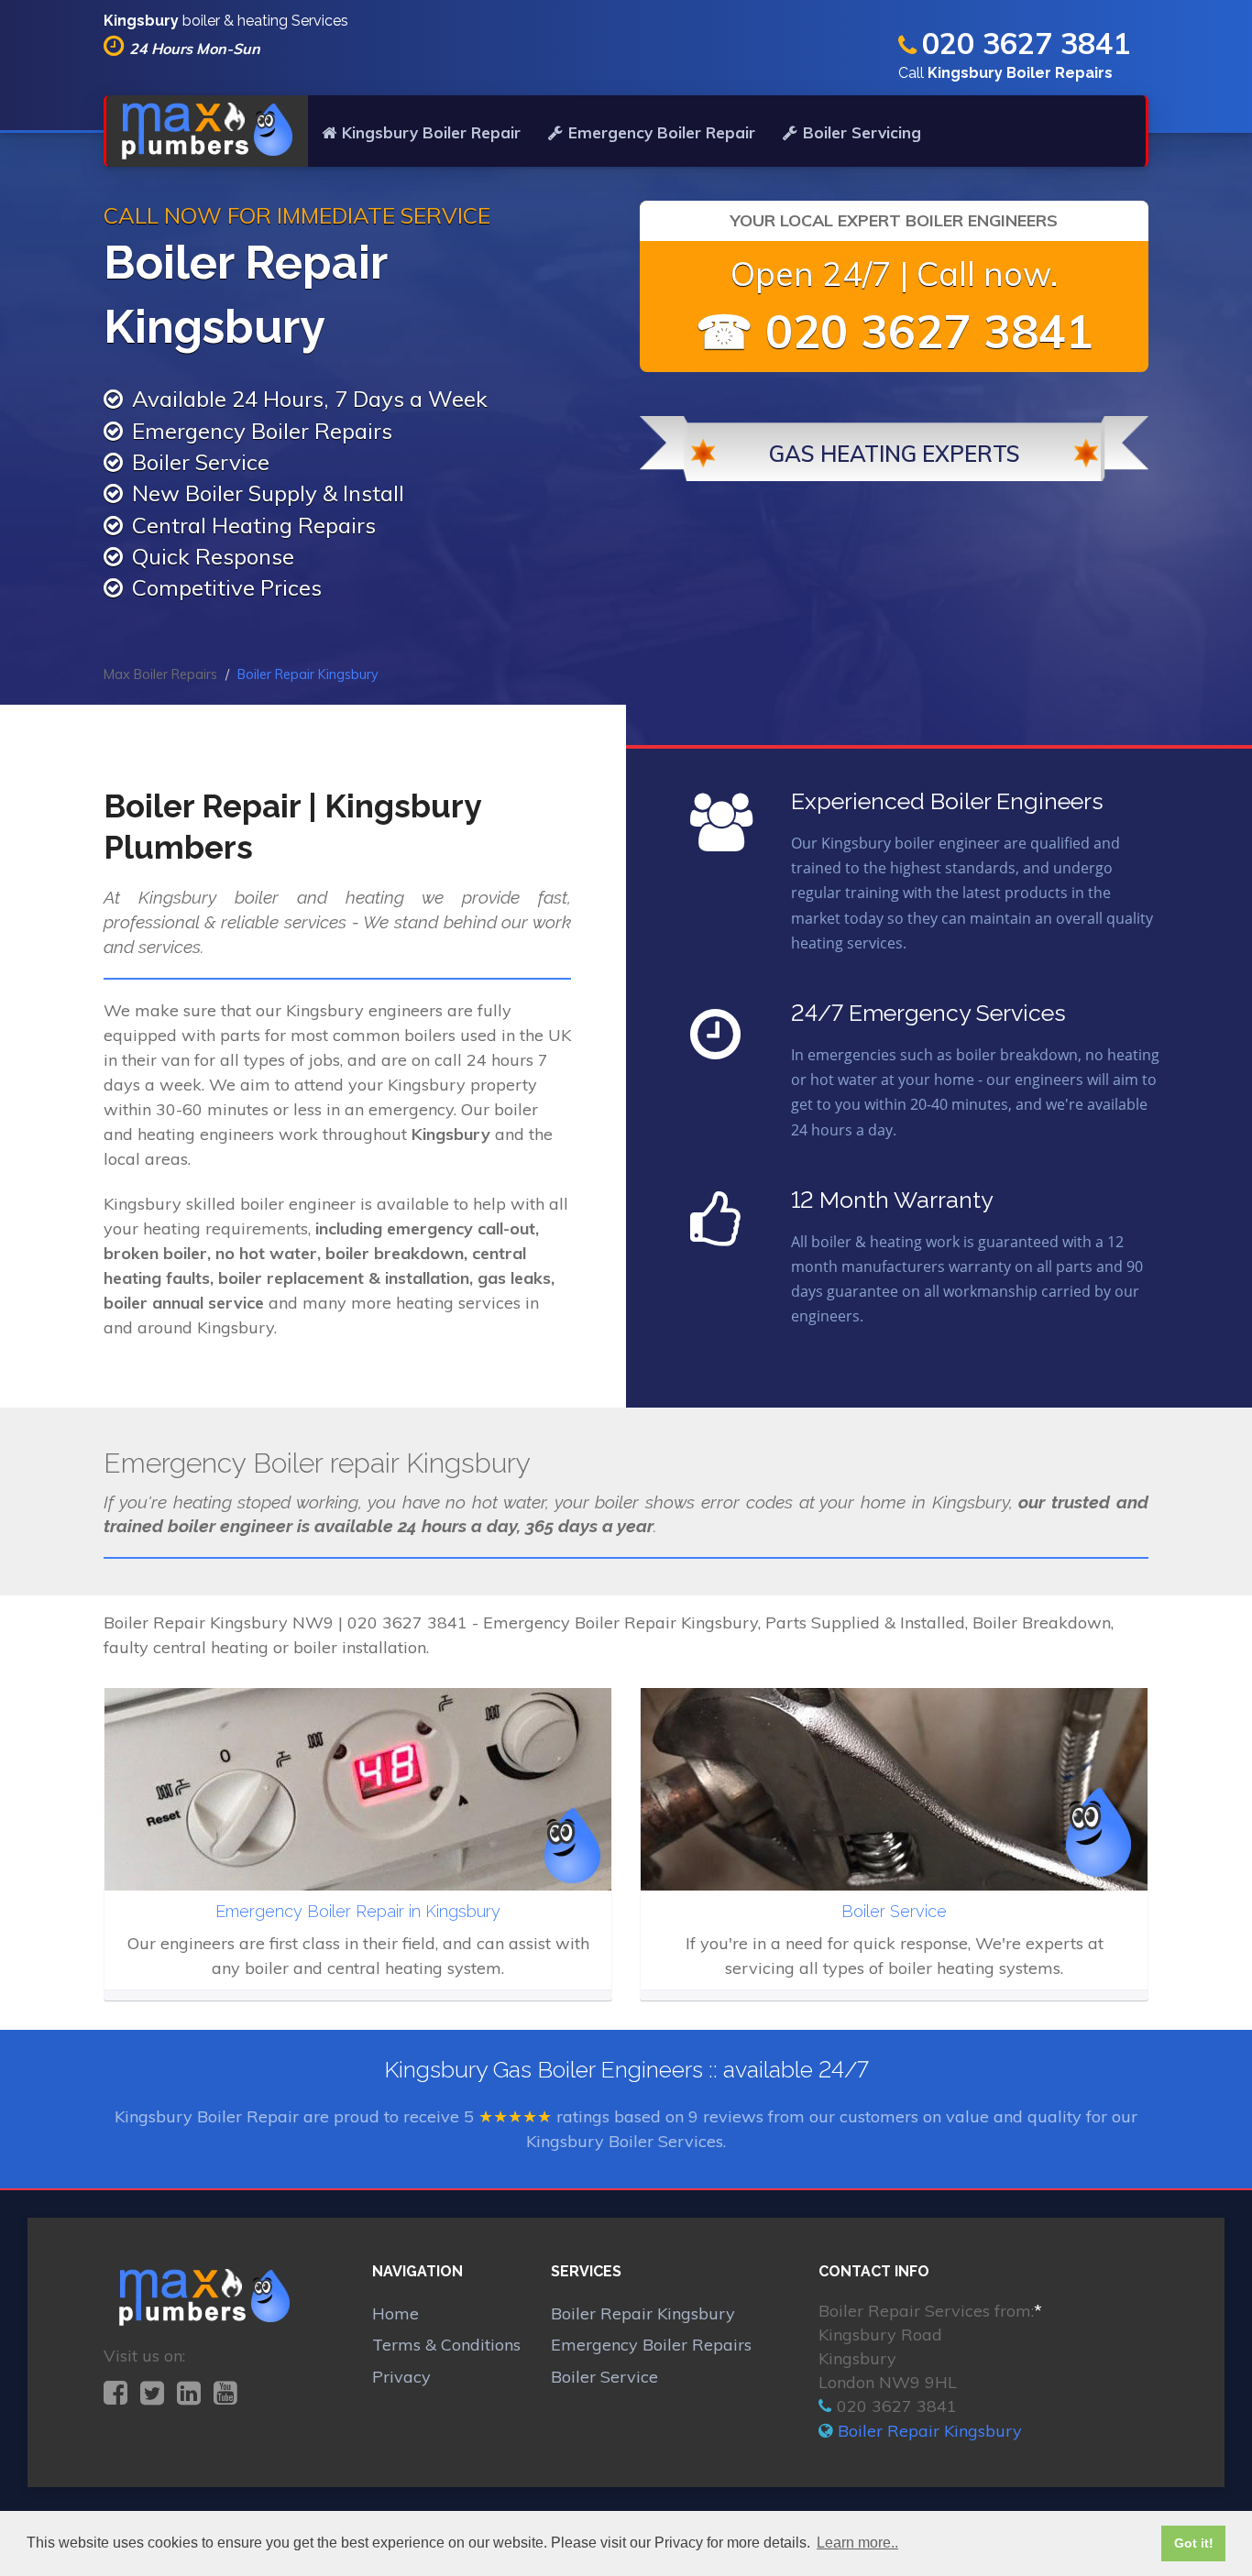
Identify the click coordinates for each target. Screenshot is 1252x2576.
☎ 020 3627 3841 (895, 331)
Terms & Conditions (446, 2345)
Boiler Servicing (862, 132)
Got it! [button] (1194, 2543)
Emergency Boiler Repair (662, 132)
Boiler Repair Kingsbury (643, 2313)
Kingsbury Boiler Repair (431, 132)
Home (395, 2313)
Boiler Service (604, 2377)
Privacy (401, 2377)
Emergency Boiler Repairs (651, 2345)
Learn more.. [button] (857, 2543)
